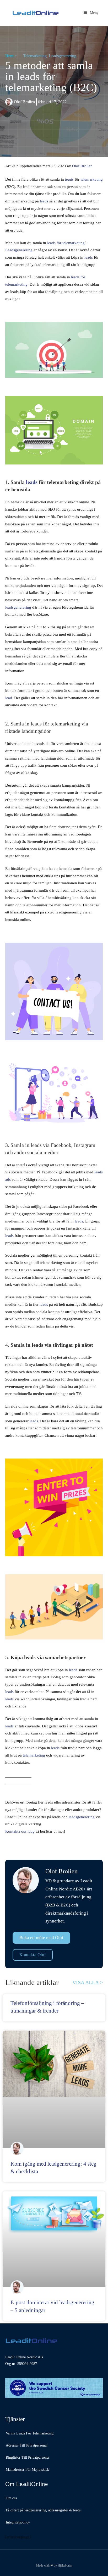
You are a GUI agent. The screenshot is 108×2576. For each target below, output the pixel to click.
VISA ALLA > (88, 1982)
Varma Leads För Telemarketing (30, 2433)
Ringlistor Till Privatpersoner (28, 2457)
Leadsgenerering (63, 56)
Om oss (11, 2498)
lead (9, 698)
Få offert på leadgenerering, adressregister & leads (43, 2510)
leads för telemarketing (66, 243)
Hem (9, 56)
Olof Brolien (82, 166)
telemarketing (92, 179)
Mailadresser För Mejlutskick (27, 2470)
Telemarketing (35, 56)
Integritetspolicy (18, 2522)
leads (44, 201)
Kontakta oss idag (20, 1831)
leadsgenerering (18, 607)
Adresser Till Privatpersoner (27, 2445)
